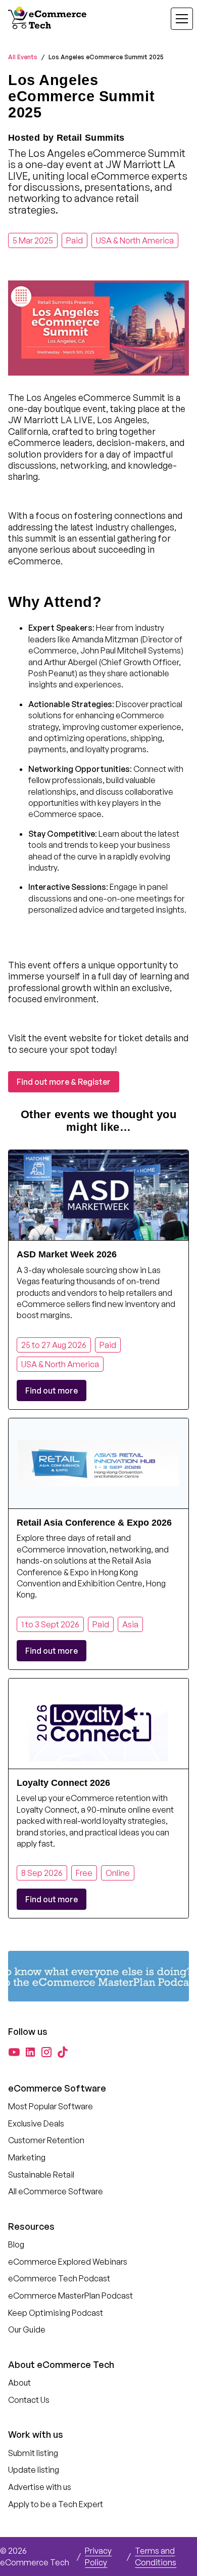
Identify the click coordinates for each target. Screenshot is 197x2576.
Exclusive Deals (36, 2123)
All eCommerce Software (56, 2191)
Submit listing (33, 2453)
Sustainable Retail (41, 2175)
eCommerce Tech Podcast (59, 2278)
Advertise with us (40, 2487)
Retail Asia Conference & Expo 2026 (94, 1523)
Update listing (34, 2470)
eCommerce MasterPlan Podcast (70, 2296)
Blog (16, 2244)
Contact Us (29, 2400)
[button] (176, 19)
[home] (48, 19)
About (19, 2383)
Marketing (27, 2157)
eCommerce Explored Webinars (68, 2262)
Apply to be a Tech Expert (56, 2504)
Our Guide (27, 2329)
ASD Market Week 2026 (67, 1254)
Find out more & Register (64, 1082)
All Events (23, 57)
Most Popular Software (51, 2106)
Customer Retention (46, 2140)
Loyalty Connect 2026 (63, 1783)
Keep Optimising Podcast (56, 2313)
